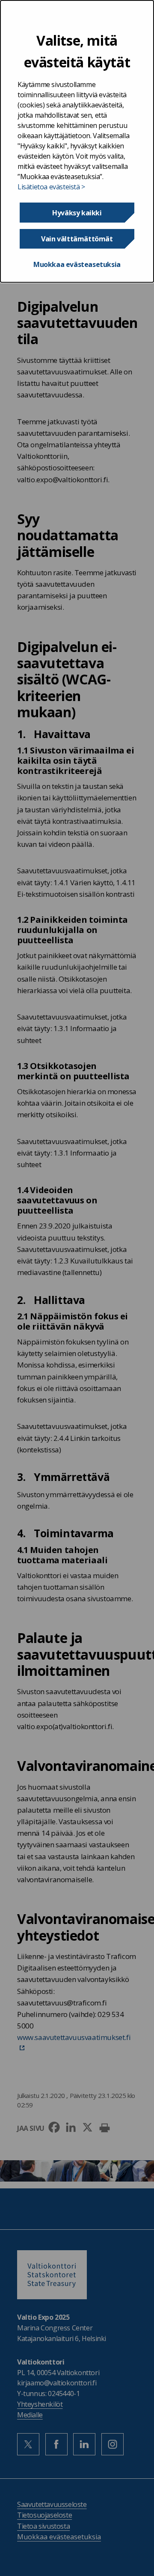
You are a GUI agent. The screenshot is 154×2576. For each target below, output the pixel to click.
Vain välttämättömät (77, 239)
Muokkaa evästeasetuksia (77, 264)
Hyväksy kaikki (77, 213)
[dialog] (77, 141)
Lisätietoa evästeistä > (51, 187)
